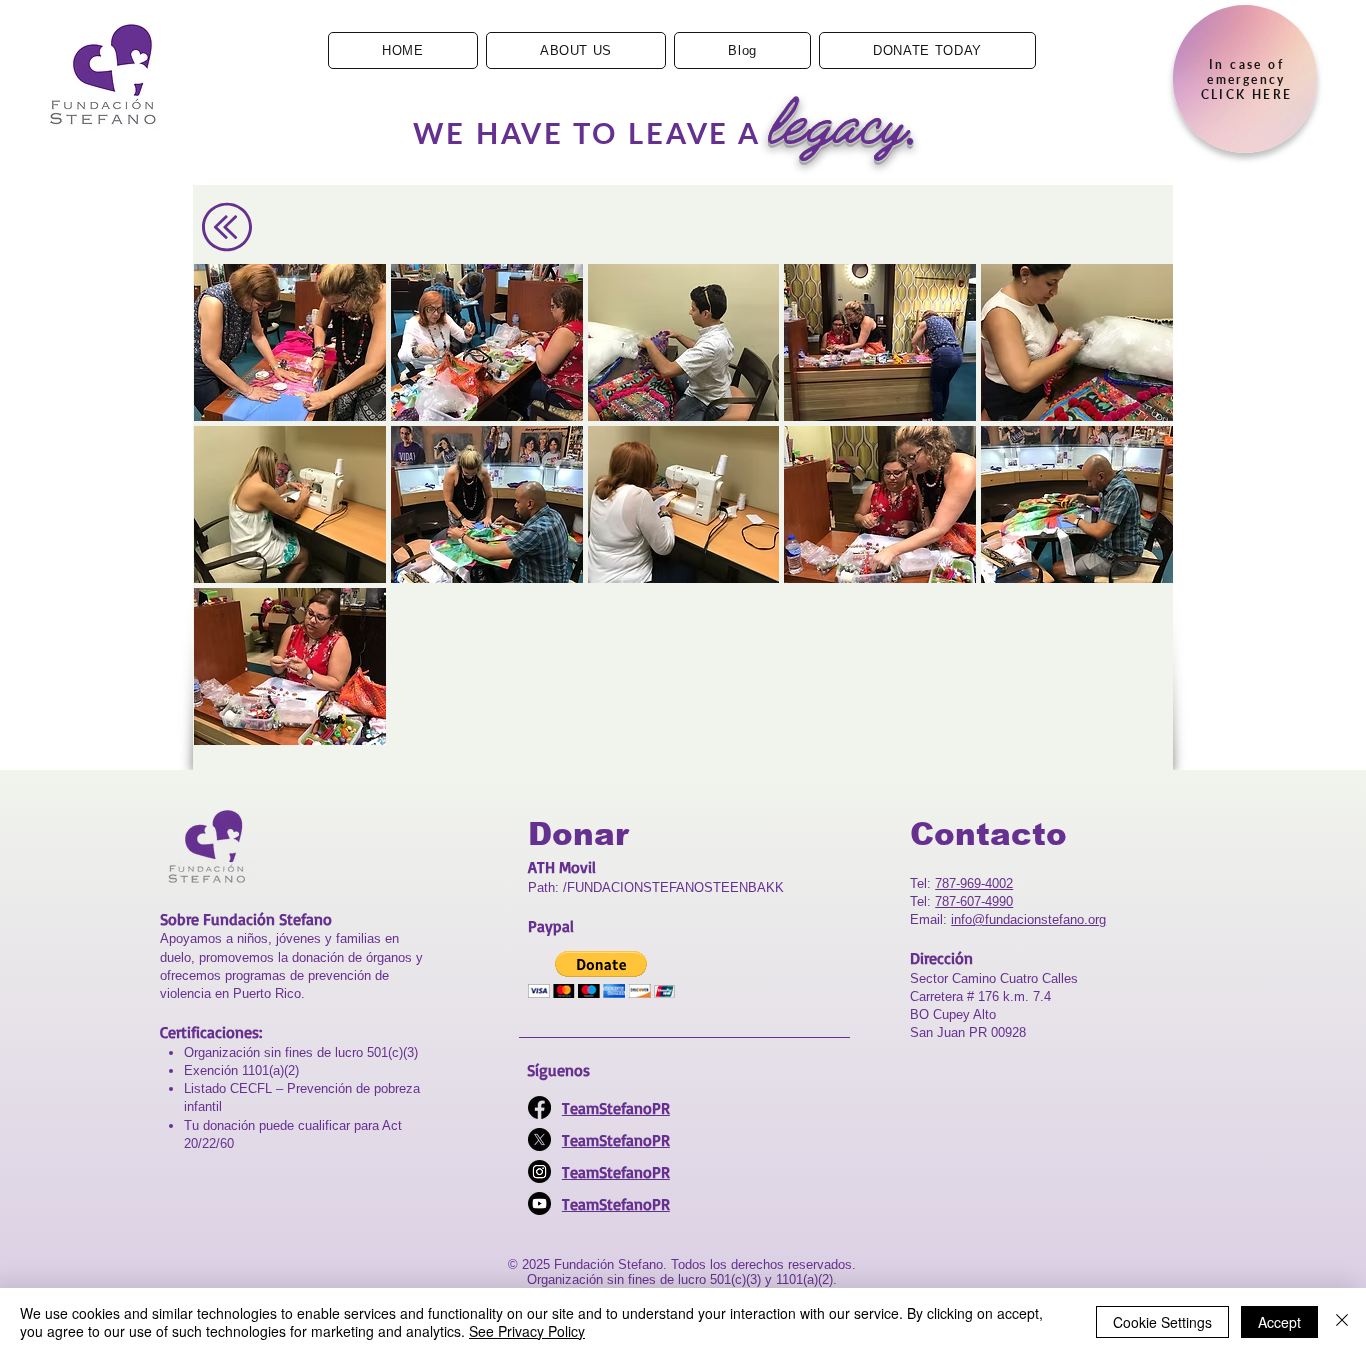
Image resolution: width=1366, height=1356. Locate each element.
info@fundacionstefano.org (1028, 919)
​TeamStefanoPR (616, 1204)
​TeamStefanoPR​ (616, 1140)
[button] (290, 342)
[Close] (1342, 1322)
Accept (1279, 1322)
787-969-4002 (974, 883)
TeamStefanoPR (616, 1108)
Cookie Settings (1162, 1322)
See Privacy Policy (527, 1331)
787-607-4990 (974, 901)
